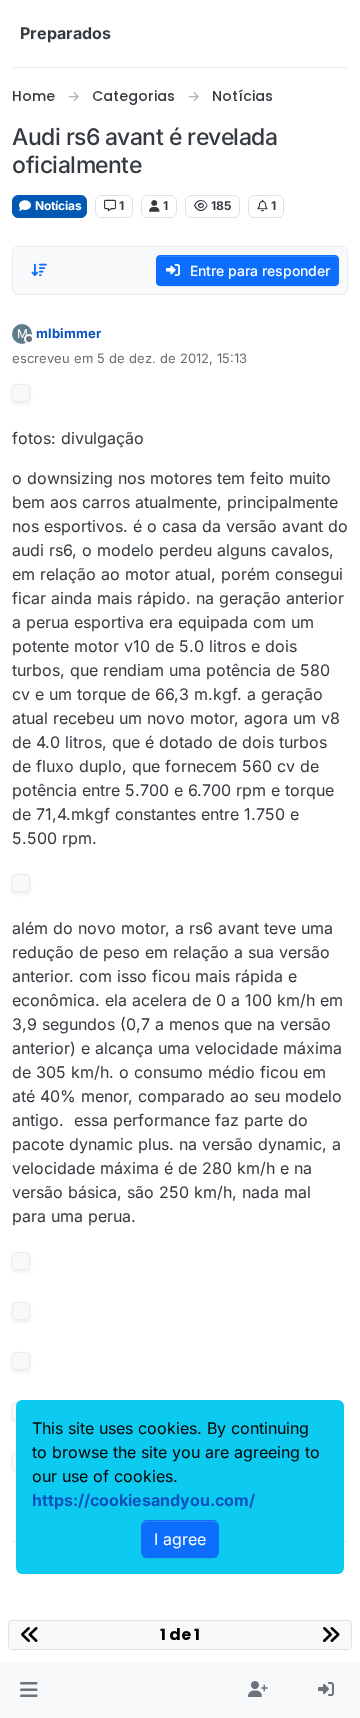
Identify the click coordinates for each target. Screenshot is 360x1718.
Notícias (57, 205)
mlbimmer (68, 333)
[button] (28, 1690)
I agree (180, 1539)
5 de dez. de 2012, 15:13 (172, 358)
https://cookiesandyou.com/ (143, 1500)
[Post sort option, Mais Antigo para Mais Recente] (39, 270)
